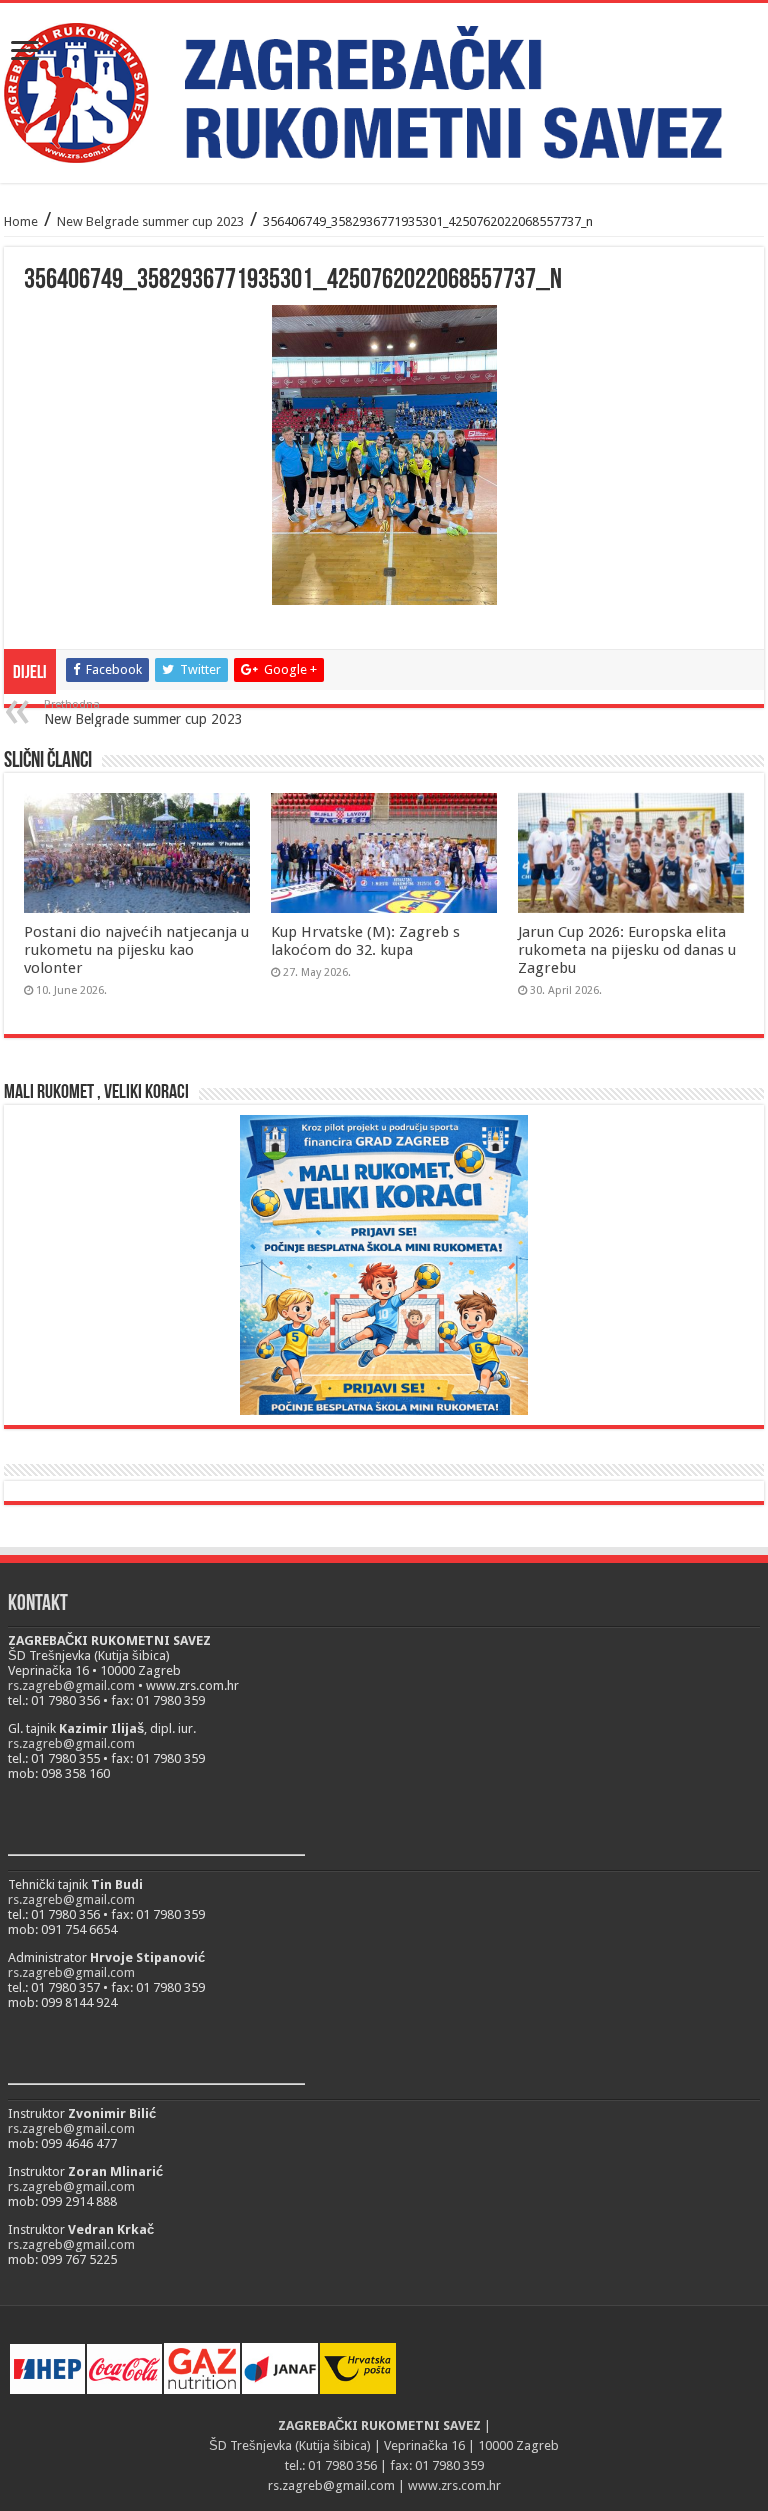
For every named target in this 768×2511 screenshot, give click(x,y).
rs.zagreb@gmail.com (71, 1685)
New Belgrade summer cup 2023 (150, 221)
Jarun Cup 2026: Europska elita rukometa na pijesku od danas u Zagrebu (627, 950)
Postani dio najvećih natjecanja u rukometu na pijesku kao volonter (136, 950)
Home (21, 221)
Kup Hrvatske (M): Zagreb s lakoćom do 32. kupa (365, 941)
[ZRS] (384, 93)
